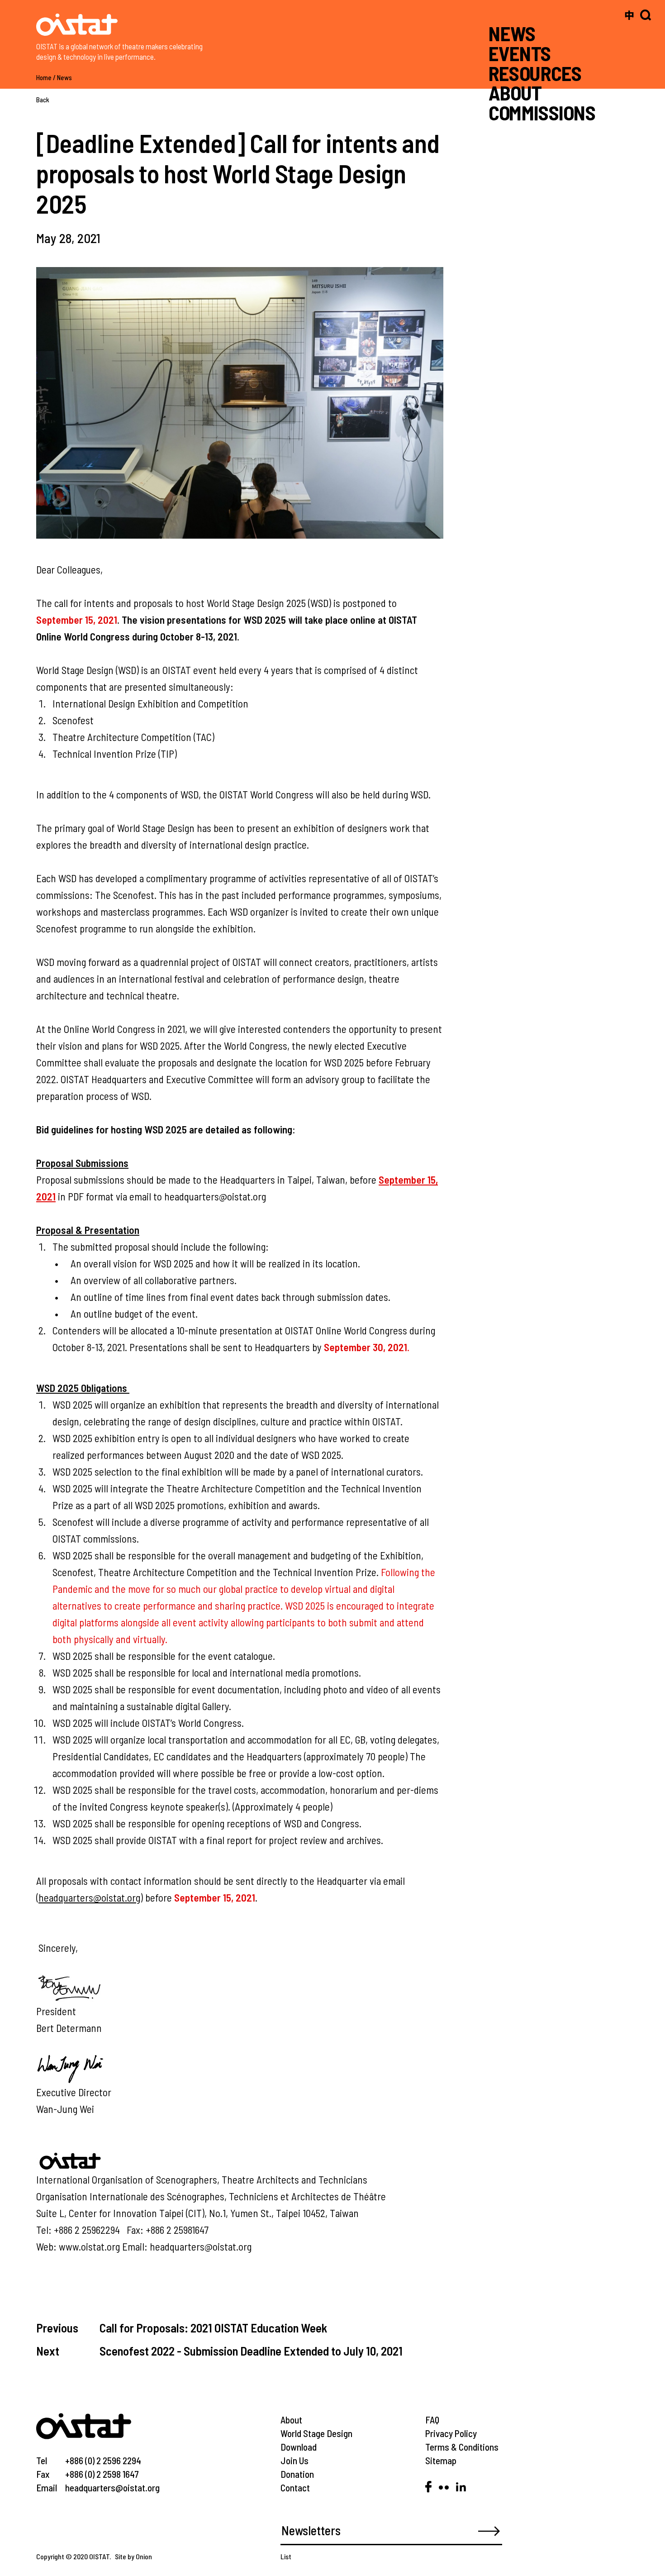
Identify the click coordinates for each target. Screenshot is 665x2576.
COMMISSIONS (542, 112)
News (64, 77)
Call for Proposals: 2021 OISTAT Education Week (213, 2327)
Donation (297, 2474)
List (286, 2556)
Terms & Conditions (462, 2447)
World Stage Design (316, 2433)
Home (44, 77)
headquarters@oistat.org (89, 1897)
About (291, 2420)
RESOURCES (535, 73)
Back (43, 100)
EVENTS (520, 53)
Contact (295, 2488)
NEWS (512, 33)
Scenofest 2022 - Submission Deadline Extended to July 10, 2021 (251, 2351)
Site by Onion (133, 2556)
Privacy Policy (451, 2433)
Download (299, 2447)
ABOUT (515, 93)
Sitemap (441, 2460)
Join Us (294, 2460)
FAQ (432, 2420)
